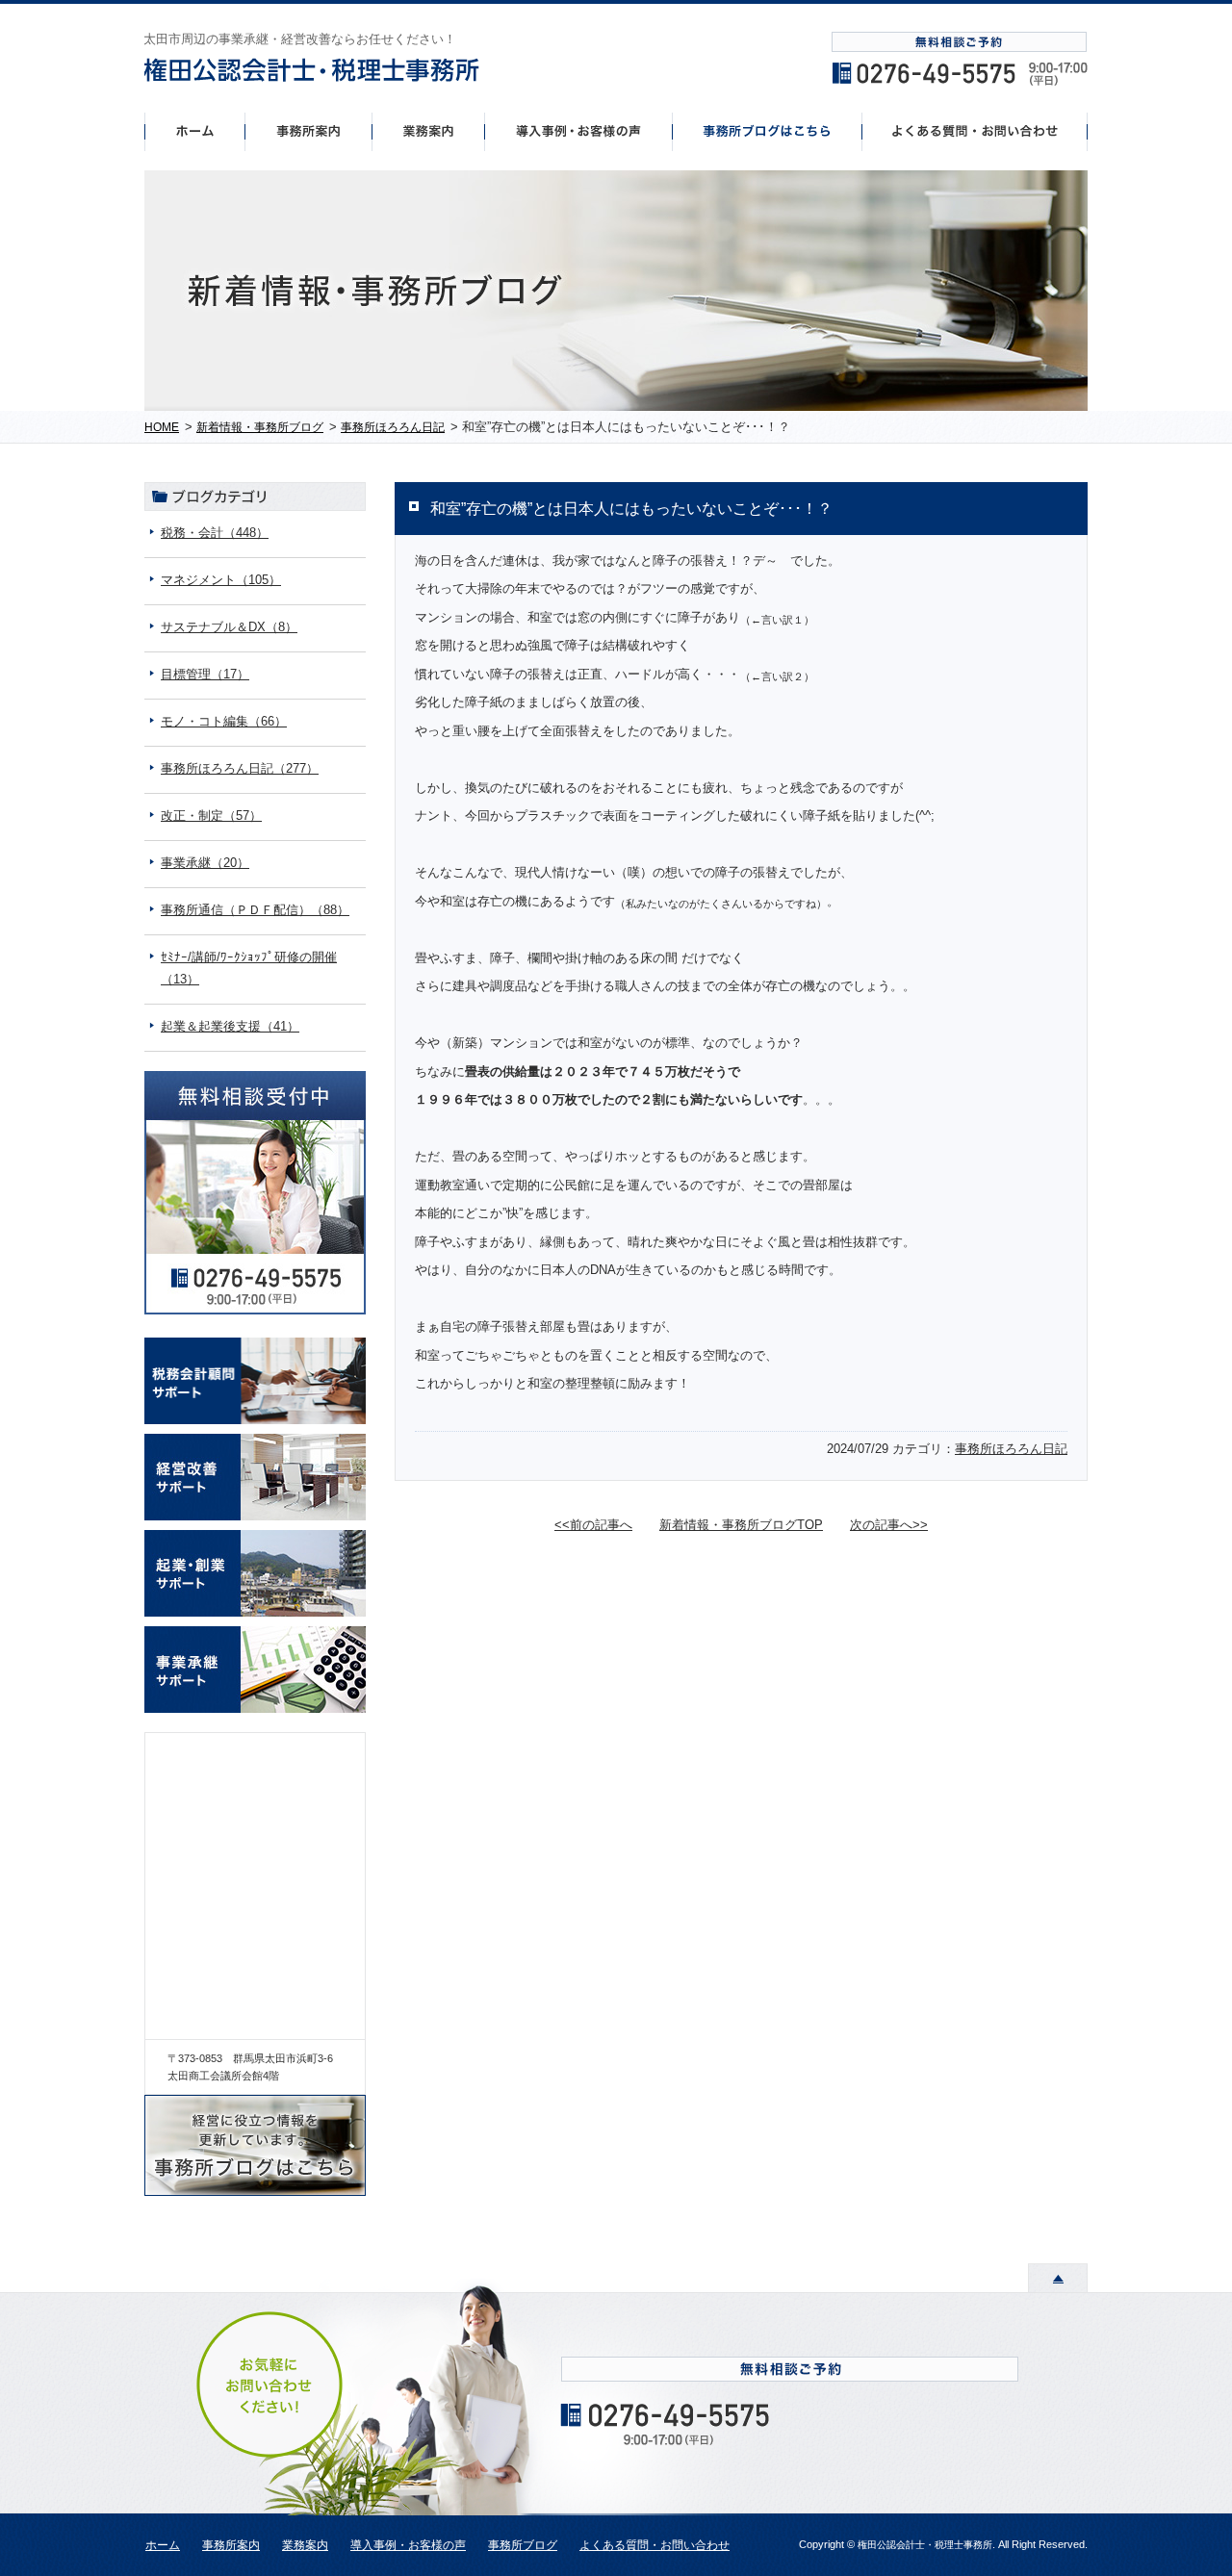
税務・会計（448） (215, 533)
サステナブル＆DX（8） (229, 627)
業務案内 (305, 2545)
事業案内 (428, 131)
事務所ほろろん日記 (1011, 1449)
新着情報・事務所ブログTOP (741, 1525)
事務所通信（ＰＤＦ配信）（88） (255, 910)
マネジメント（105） (221, 580)
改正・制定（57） (211, 816)
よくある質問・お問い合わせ (654, 2545)
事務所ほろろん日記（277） (240, 768)
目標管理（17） (205, 674)
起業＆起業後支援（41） (230, 1026)
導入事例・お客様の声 (579, 131)
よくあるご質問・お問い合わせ (975, 131)
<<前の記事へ (593, 1525)
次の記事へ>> (889, 1525)
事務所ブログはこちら (768, 131)
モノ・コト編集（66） (224, 721)
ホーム (194, 131)
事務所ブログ (523, 2545)
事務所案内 (308, 131)
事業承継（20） (205, 863)
